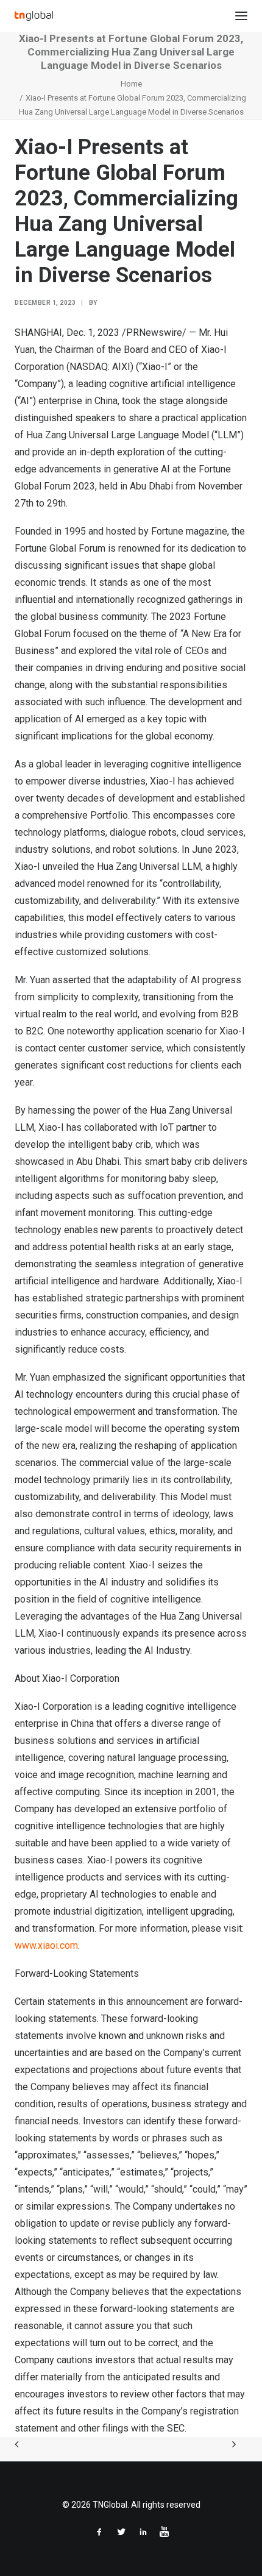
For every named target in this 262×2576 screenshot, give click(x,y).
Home (131, 84)
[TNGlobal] (34, 16)
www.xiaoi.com (46, 1945)
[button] (241, 16)
